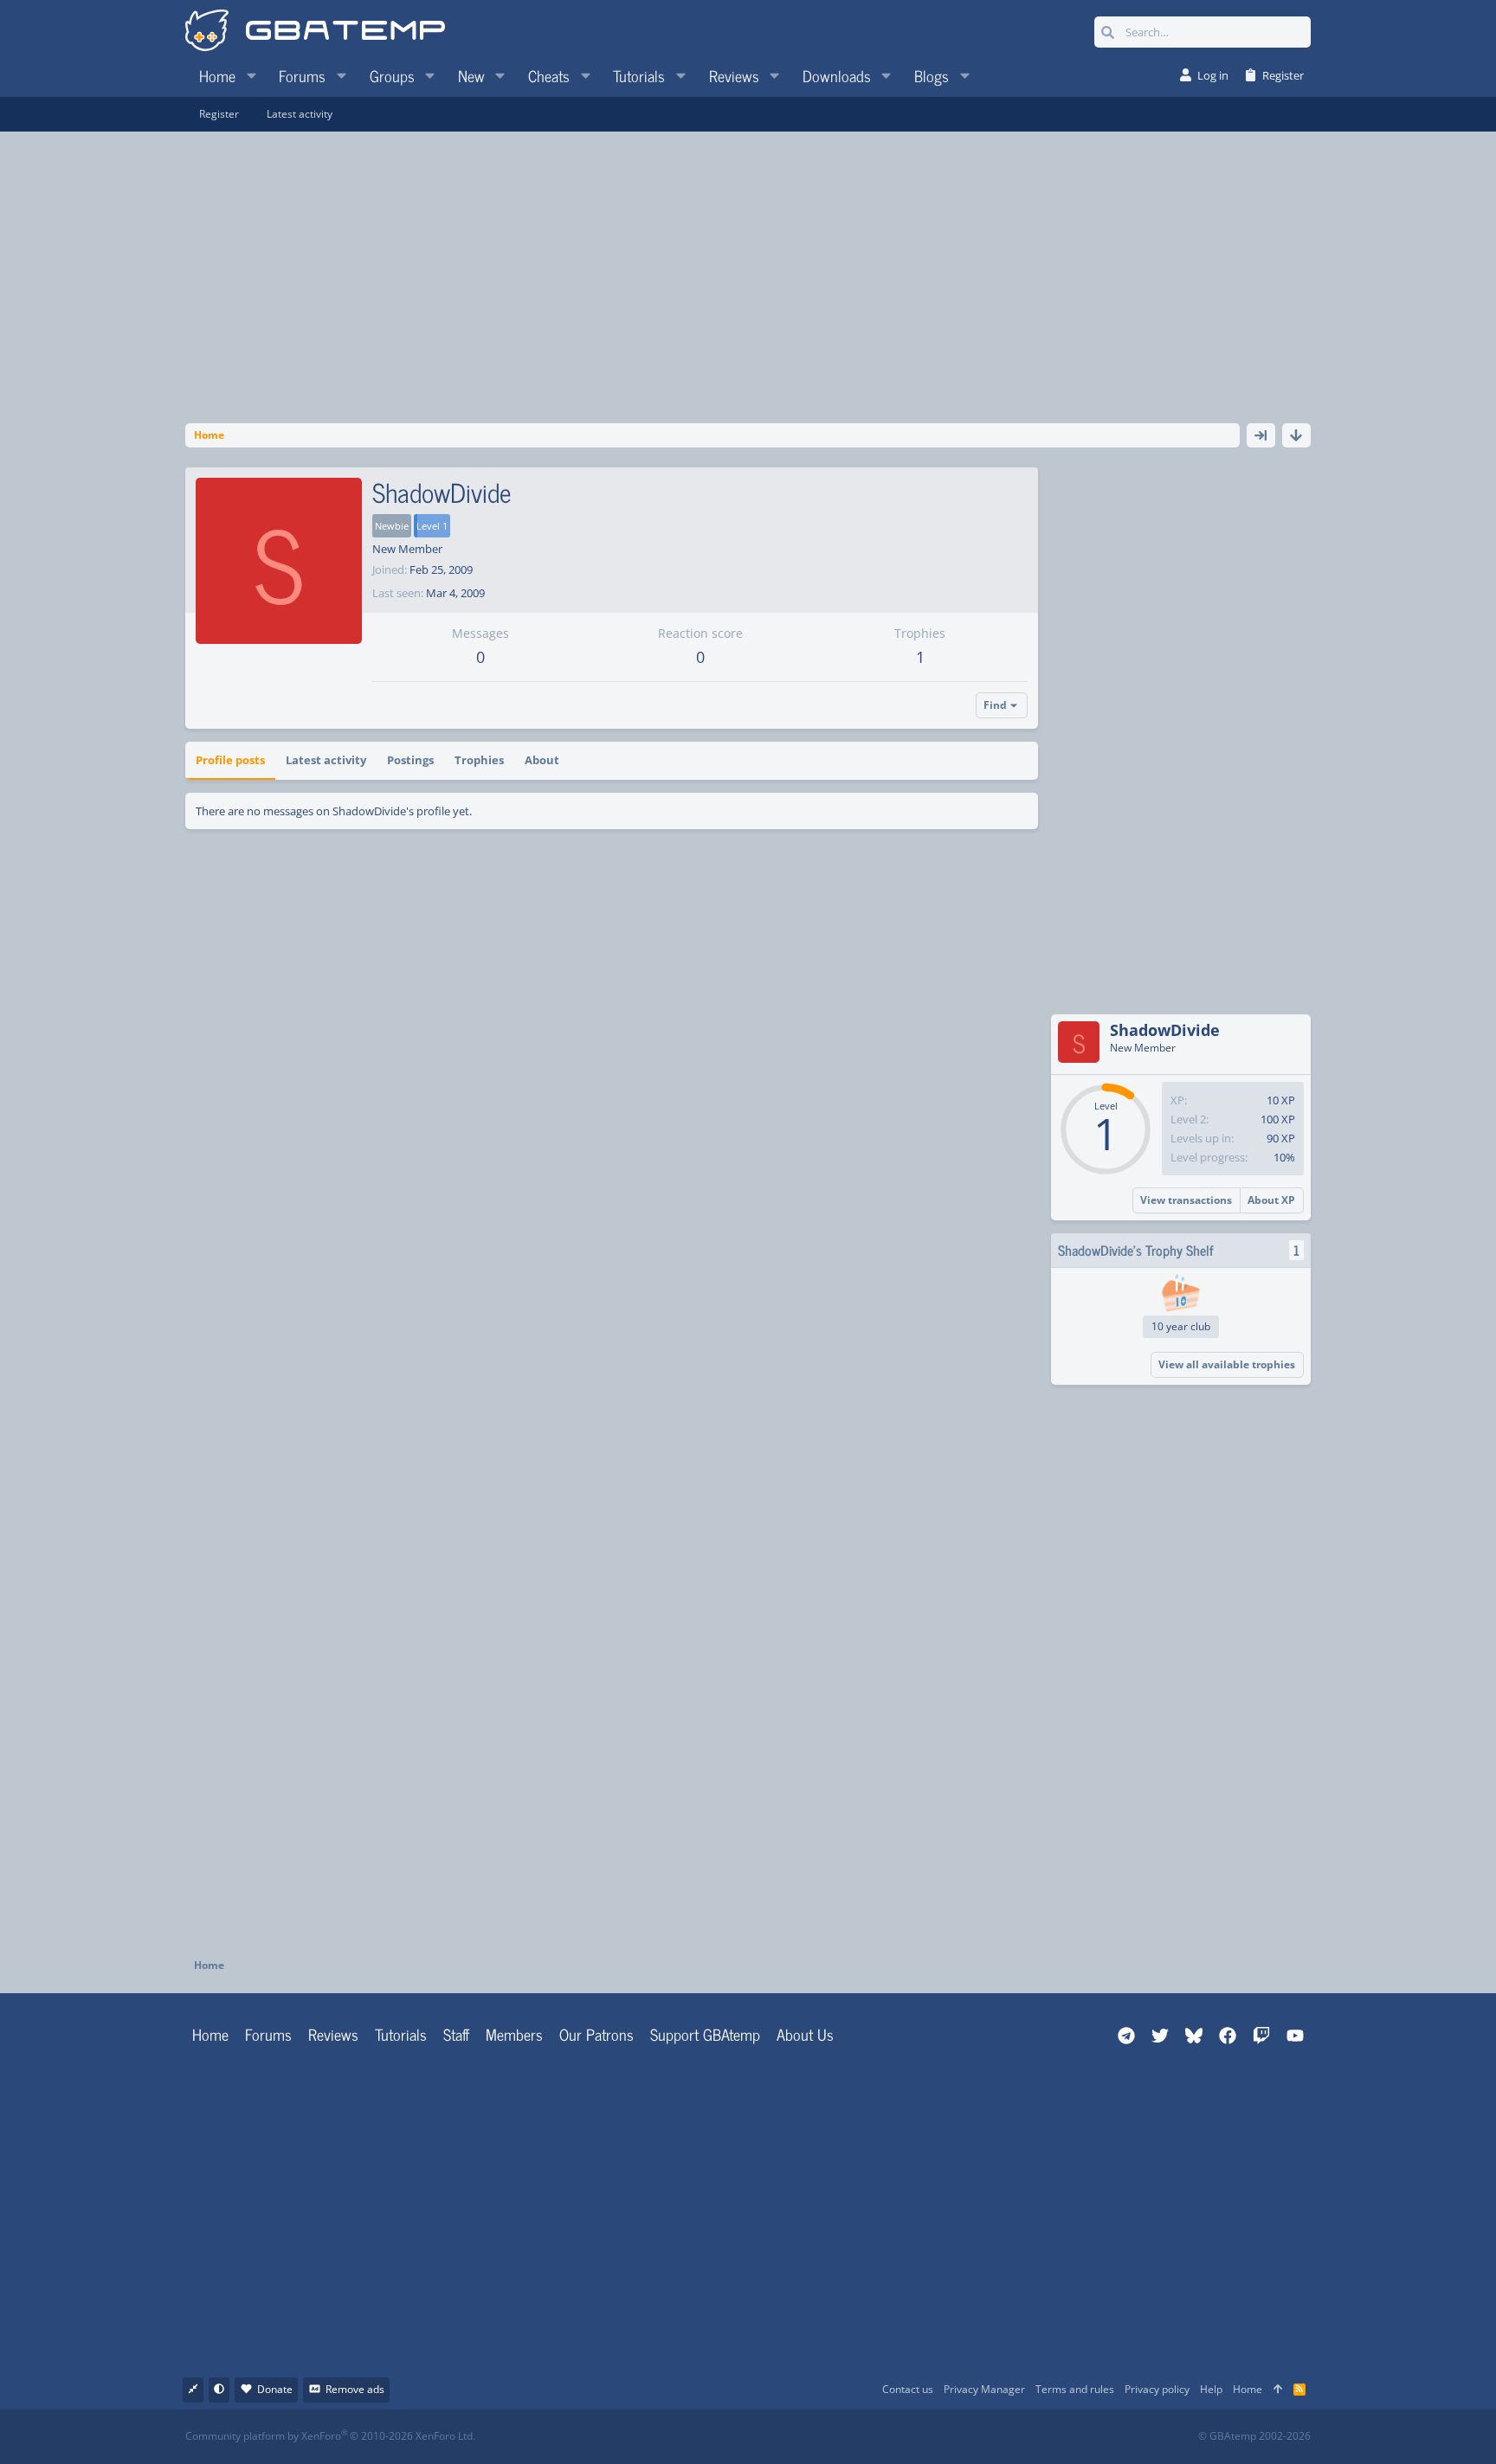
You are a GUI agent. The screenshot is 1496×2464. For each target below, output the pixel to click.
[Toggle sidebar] (1261, 435)
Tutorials (401, 2034)
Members (514, 2034)
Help (1211, 2389)
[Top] (1278, 2390)
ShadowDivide (1165, 1030)
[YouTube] (916, 2437)
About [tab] (542, 760)
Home (210, 2034)
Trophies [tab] (479, 760)
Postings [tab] (410, 760)
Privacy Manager (984, 2389)
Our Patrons (596, 2034)
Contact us (908, 2389)
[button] (251, 75)
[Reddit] (801, 2437)
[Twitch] (839, 2437)
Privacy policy (1157, 2389)
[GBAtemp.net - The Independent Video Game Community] (315, 32)
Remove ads (355, 2389)
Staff (456, 2034)
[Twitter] (877, 2437)
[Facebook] (763, 2437)
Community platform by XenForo (330, 2436)
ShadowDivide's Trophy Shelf (1136, 1250)
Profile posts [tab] (230, 760)
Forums (268, 2034)
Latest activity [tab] (326, 760)
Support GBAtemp (705, 2034)
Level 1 (432, 526)
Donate (275, 2389)
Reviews (333, 2034)
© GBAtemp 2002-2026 (1254, 2436)
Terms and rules (1075, 2389)
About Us (805, 2034)
